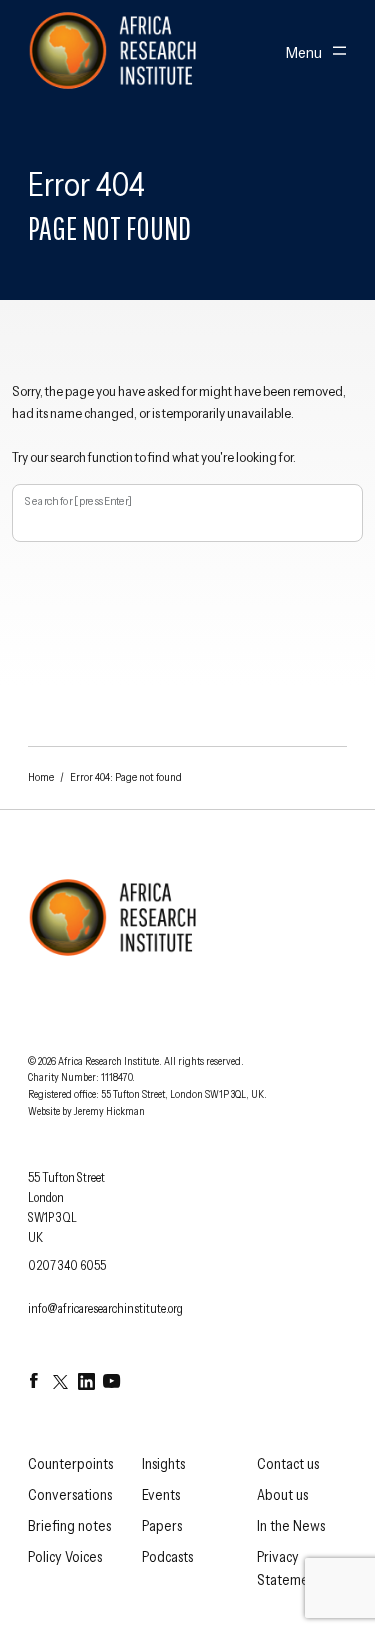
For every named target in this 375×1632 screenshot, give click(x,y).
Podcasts (167, 1557)
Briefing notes (69, 1526)
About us (282, 1495)
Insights (163, 1464)
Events (161, 1495)
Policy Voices (65, 1557)
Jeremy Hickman (109, 1111)
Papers (162, 1526)
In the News (291, 1526)
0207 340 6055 (67, 1265)
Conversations (70, 1495)
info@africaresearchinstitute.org (105, 1308)
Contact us (288, 1464)
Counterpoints (70, 1464)
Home (41, 777)
